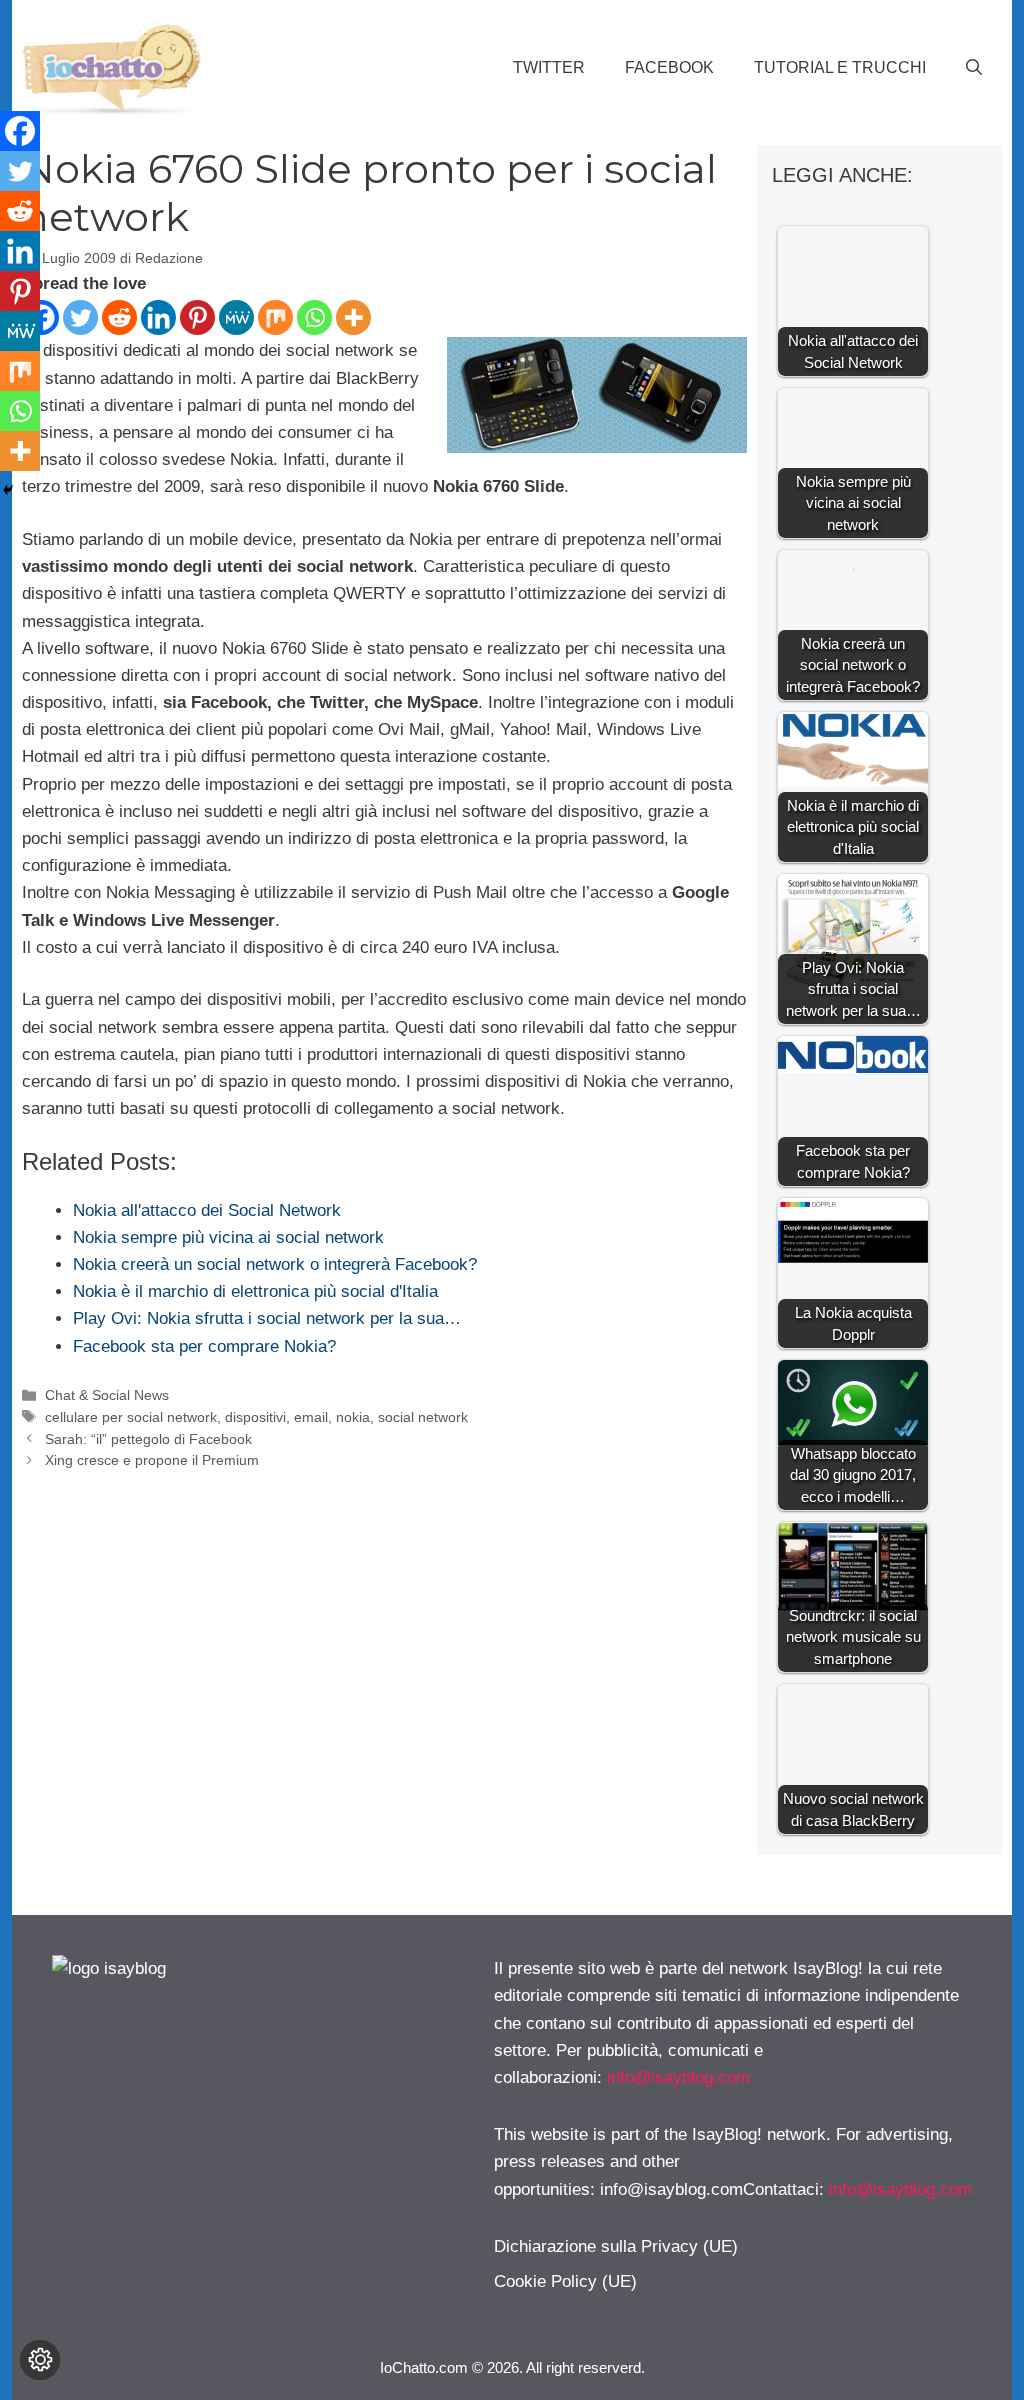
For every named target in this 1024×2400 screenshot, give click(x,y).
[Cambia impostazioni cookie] (40, 2360)
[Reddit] (119, 317)
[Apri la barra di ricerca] (974, 68)
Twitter (549, 67)
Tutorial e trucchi (840, 67)
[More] (353, 317)
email (311, 1417)
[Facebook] (20, 131)
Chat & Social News (107, 1395)
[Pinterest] (197, 317)
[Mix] (275, 317)
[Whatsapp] (314, 317)
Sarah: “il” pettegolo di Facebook (148, 1439)
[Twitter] (80, 317)
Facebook (669, 67)
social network (423, 1417)
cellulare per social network (131, 1417)
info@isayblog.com (678, 2077)
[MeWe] (236, 317)
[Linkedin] (158, 317)
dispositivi (255, 1417)
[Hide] (8, 490)
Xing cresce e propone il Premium (152, 1460)
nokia (353, 1417)
